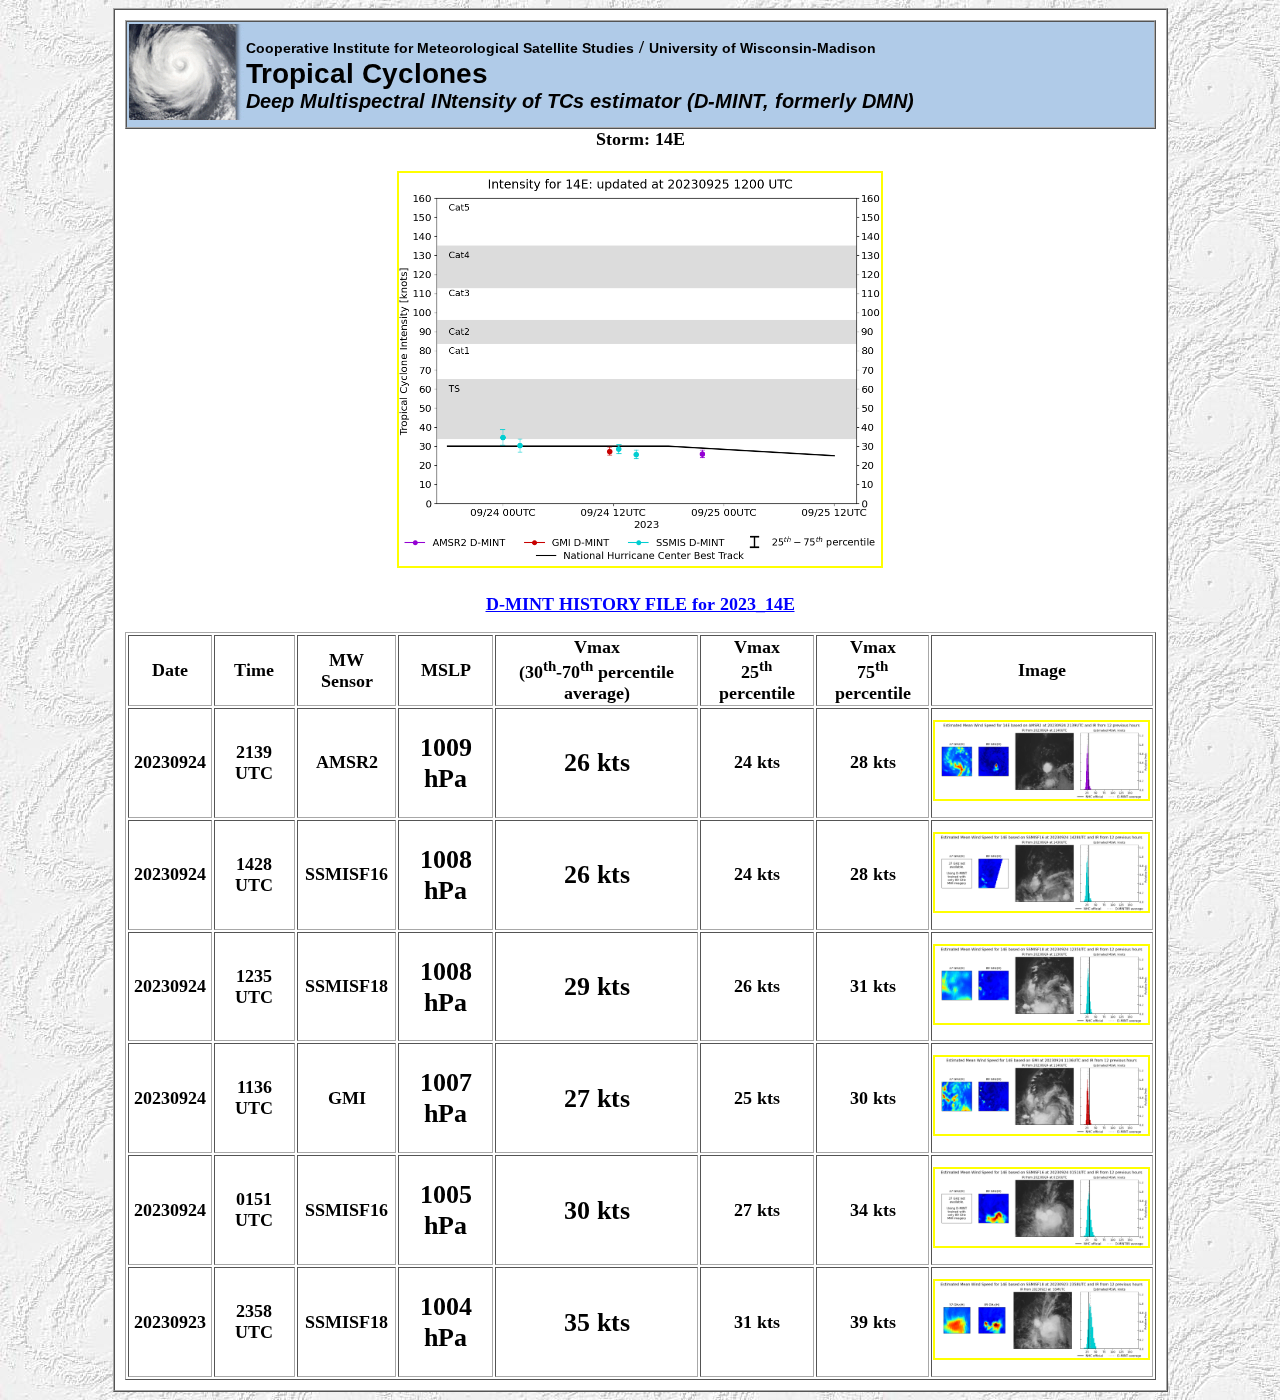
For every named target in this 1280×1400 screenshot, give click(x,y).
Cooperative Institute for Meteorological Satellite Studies (440, 48)
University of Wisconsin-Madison (762, 48)
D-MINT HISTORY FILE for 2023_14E (640, 604)
